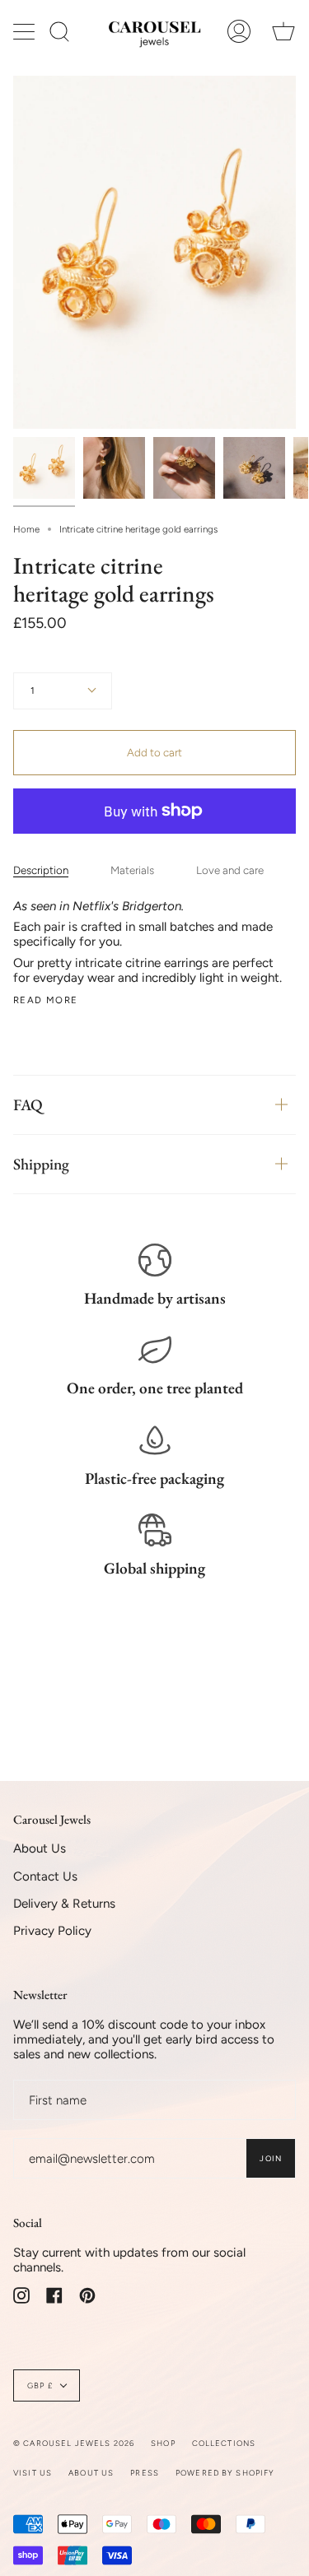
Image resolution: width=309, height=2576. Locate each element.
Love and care (230, 870)
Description (41, 870)
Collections (224, 2443)
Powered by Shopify (225, 2473)
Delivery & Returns (64, 1904)
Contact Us (45, 1876)
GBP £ (40, 2385)
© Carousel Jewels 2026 (74, 2443)
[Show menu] (26, 31)
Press (145, 2473)
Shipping (41, 1164)
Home (26, 529)
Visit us (33, 2473)
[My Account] (239, 31)
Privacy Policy (52, 1931)
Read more (45, 1000)
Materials (132, 870)
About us (91, 2473)
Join (271, 2158)
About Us (40, 1848)
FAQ (28, 1105)
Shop (163, 2443)
